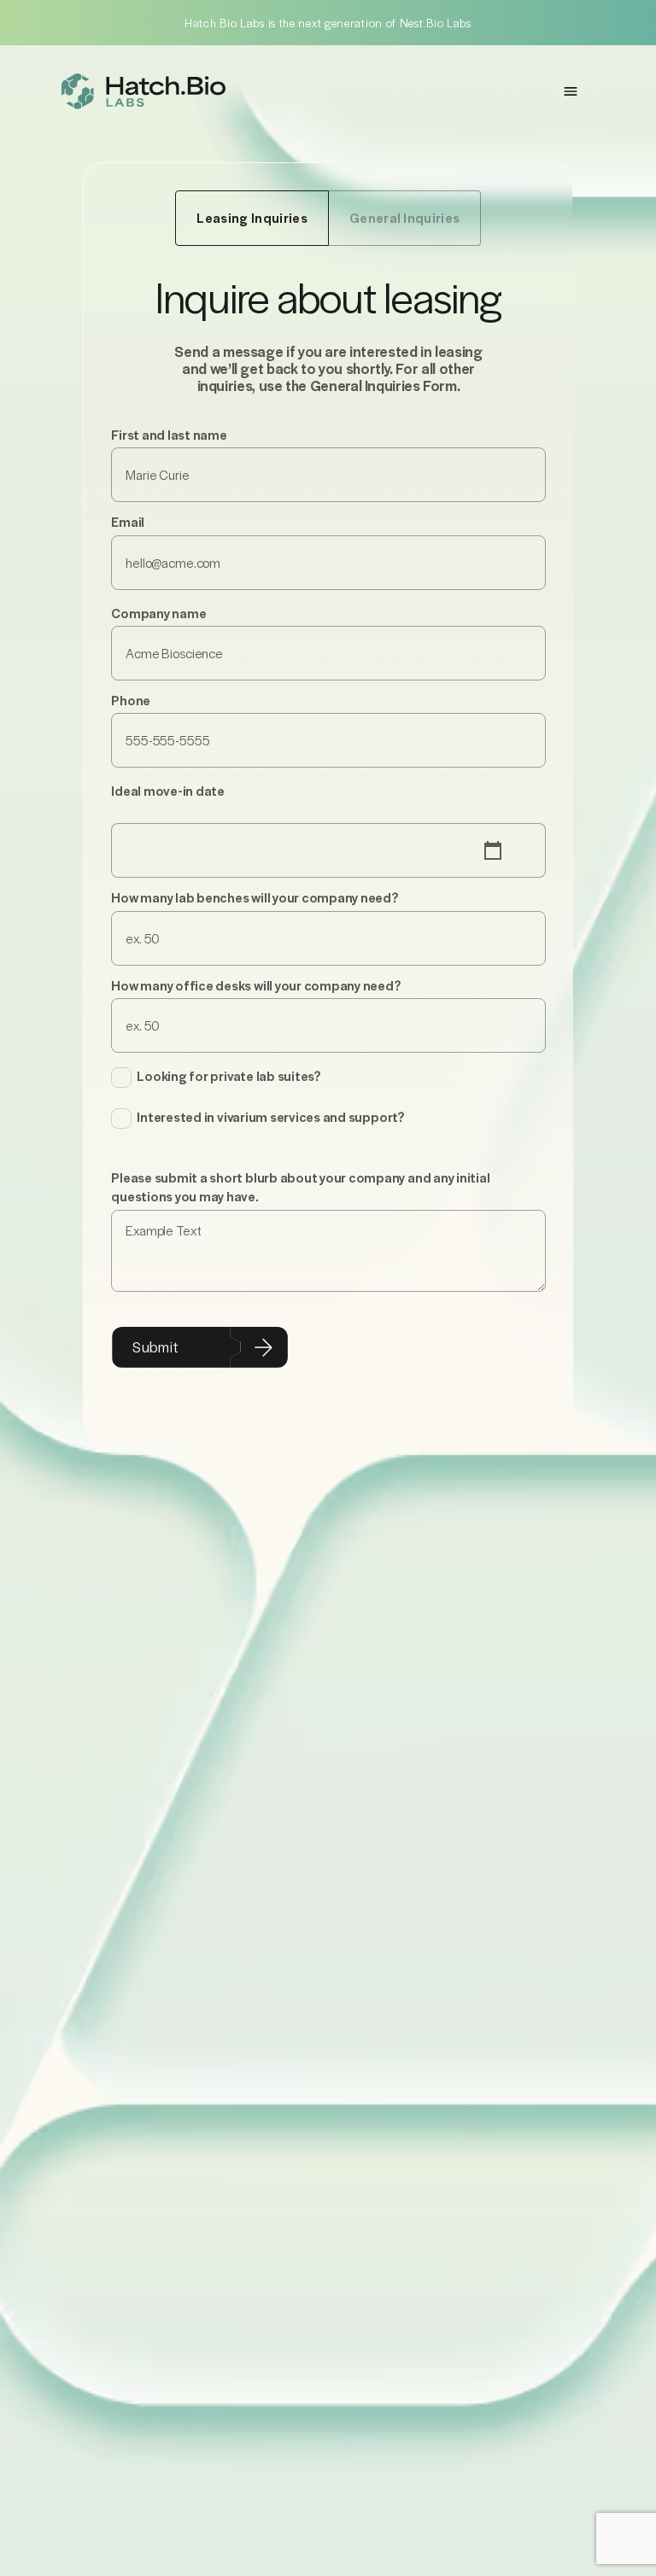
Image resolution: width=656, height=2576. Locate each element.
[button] (571, 91)
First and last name (169, 435)
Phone (131, 700)
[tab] (252, 218)
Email (128, 522)
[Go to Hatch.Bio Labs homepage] (143, 91)
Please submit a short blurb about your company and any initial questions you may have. (300, 1187)
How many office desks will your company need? (256, 985)
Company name (158, 613)
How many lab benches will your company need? (255, 897)
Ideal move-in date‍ (168, 791)
